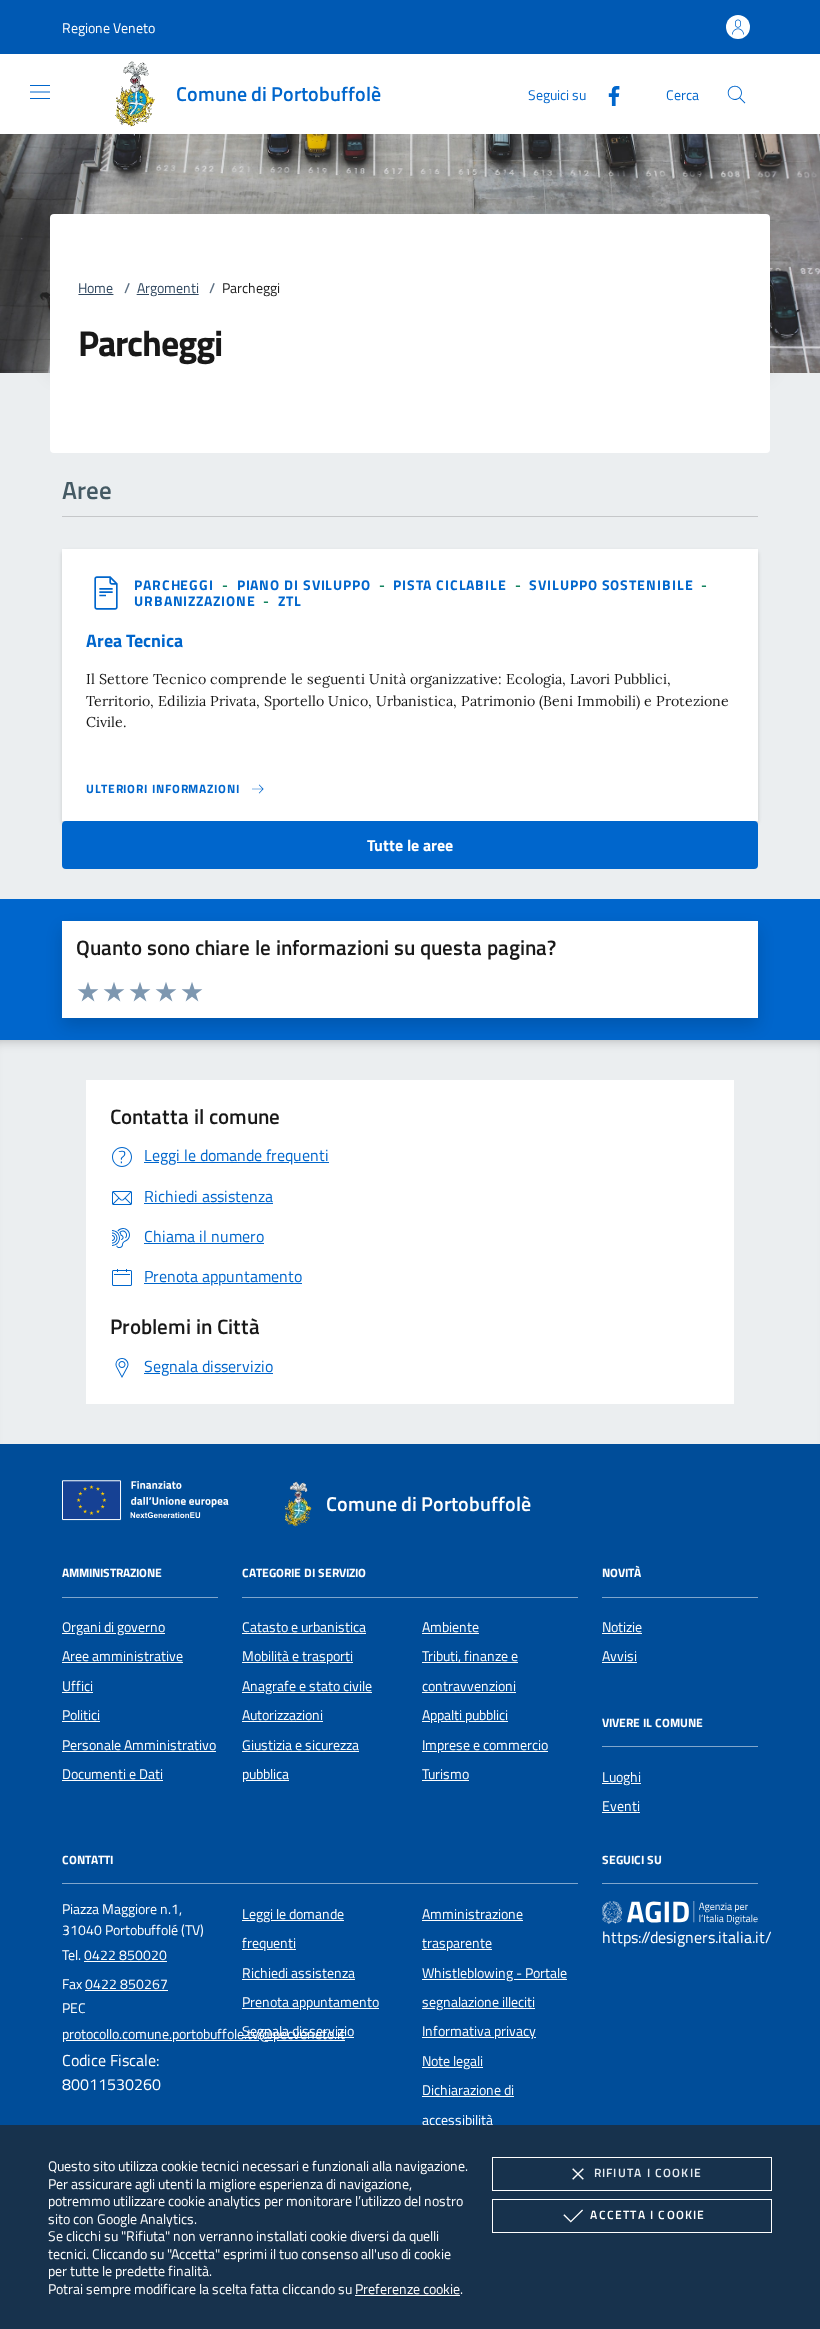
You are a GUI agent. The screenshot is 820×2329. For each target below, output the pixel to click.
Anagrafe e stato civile (307, 1686)
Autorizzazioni (282, 1715)
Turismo (445, 1774)
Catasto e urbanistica (304, 1627)
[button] (108, 27)
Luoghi (621, 1777)
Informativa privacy (479, 2031)
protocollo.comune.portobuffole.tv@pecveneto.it (203, 2034)
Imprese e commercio (485, 1745)
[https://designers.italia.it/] (680, 1912)
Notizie (622, 1627)
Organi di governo (113, 1627)
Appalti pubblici (465, 1715)
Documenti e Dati (112, 1774)
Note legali (452, 2061)
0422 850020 (125, 1955)
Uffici (77, 1686)
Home (95, 288)
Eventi (621, 1806)
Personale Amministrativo (139, 1745)
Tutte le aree (410, 845)
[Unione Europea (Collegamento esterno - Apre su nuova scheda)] (151, 1504)
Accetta (647, 2214)
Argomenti (168, 288)
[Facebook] (606, 93)
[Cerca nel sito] (736, 94)
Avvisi (619, 1656)
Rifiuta (648, 2172)
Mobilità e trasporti (297, 1656)
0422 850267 (126, 1984)
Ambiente (450, 1627)
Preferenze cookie (407, 2288)
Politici (81, 1715)
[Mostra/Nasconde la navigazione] (40, 92)
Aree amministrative (122, 1656)
